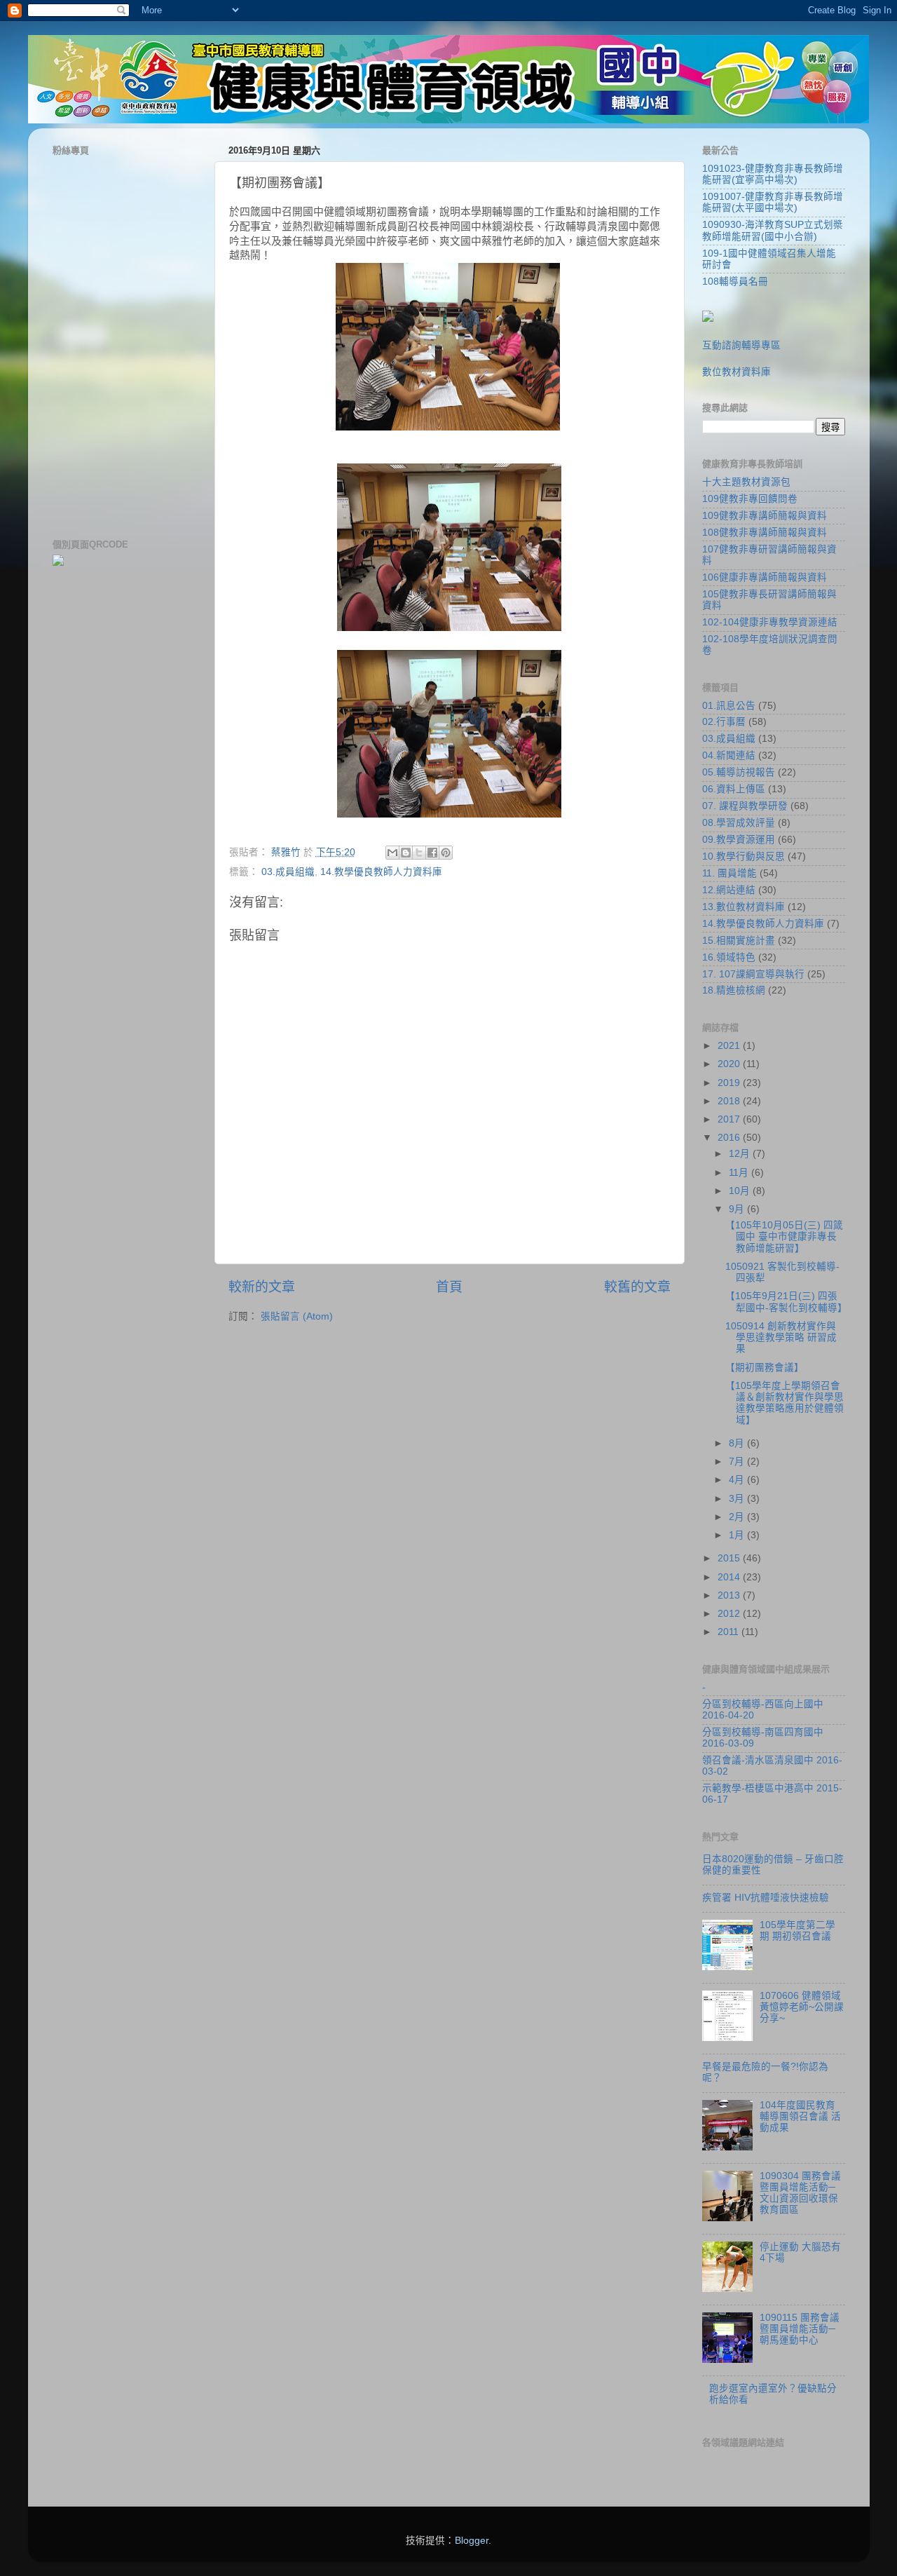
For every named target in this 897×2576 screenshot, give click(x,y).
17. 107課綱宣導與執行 (753, 974)
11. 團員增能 (730, 873)
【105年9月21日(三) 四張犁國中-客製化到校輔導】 (786, 1302)
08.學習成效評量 (739, 823)
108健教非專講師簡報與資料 (765, 533)
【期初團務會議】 (765, 1368)
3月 (738, 1499)
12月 (741, 1154)
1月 (738, 1535)
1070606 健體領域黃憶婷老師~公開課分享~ (802, 2007)
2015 (730, 1558)
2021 (730, 1046)
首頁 (449, 1287)
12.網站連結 (729, 890)
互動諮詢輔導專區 (741, 345)
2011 (730, 1632)
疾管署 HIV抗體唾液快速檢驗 (766, 1898)
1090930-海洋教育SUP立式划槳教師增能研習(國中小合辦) (773, 230)
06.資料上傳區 (734, 789)
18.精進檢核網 (734, 990)
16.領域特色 (729, 957)
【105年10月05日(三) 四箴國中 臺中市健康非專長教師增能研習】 (784, 1236)
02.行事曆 (724, 722)
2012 (730, 1614)
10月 (741, 1191)
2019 (730, 1083)
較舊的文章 (637, 1287)
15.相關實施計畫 (739, 941)
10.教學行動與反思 (744, 856)
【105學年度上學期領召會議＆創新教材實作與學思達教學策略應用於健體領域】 (785, 1403)
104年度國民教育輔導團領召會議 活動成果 (800, 2116)
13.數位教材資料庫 (744, 907)
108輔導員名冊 (735, 282)
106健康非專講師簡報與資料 (765, 577)
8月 (738, 1443)
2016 (730, 1138)
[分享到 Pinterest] (446, 853)
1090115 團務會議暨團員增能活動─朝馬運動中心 (800, 2329)
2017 (730, 1119)
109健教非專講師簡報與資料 (765, 516)
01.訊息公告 (729, 706)
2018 (730, 1101)
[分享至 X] (419, 853)
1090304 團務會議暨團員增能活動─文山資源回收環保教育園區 (800, 2193)
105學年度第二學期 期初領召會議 (797, 1931)
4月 (738, 1480)
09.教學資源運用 (739, 840)
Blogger (472, 2541)
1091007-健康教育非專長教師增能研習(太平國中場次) (773, 202)
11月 (740, 1173)
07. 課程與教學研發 (745, 806)
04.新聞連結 (729, 755)
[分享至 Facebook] (432, 853)
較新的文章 (262, 1287)
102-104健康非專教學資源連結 (770, 622)
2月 (738, 1517)
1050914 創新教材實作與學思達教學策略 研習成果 (781, 1337)
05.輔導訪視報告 (739, 772)
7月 (738, 1462)
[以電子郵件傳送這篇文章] (392, 853)
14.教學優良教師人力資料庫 (381, 872)
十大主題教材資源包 (746, 482)
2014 (730, 1577)
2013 (730, 1595)
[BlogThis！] (406, 853)
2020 (730, 1064)
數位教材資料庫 (737, 372)
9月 (738, 1209)
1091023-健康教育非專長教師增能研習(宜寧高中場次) (773, 174)
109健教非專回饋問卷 (750, 499)
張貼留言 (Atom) (297, 1316)
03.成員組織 (288, 872)
